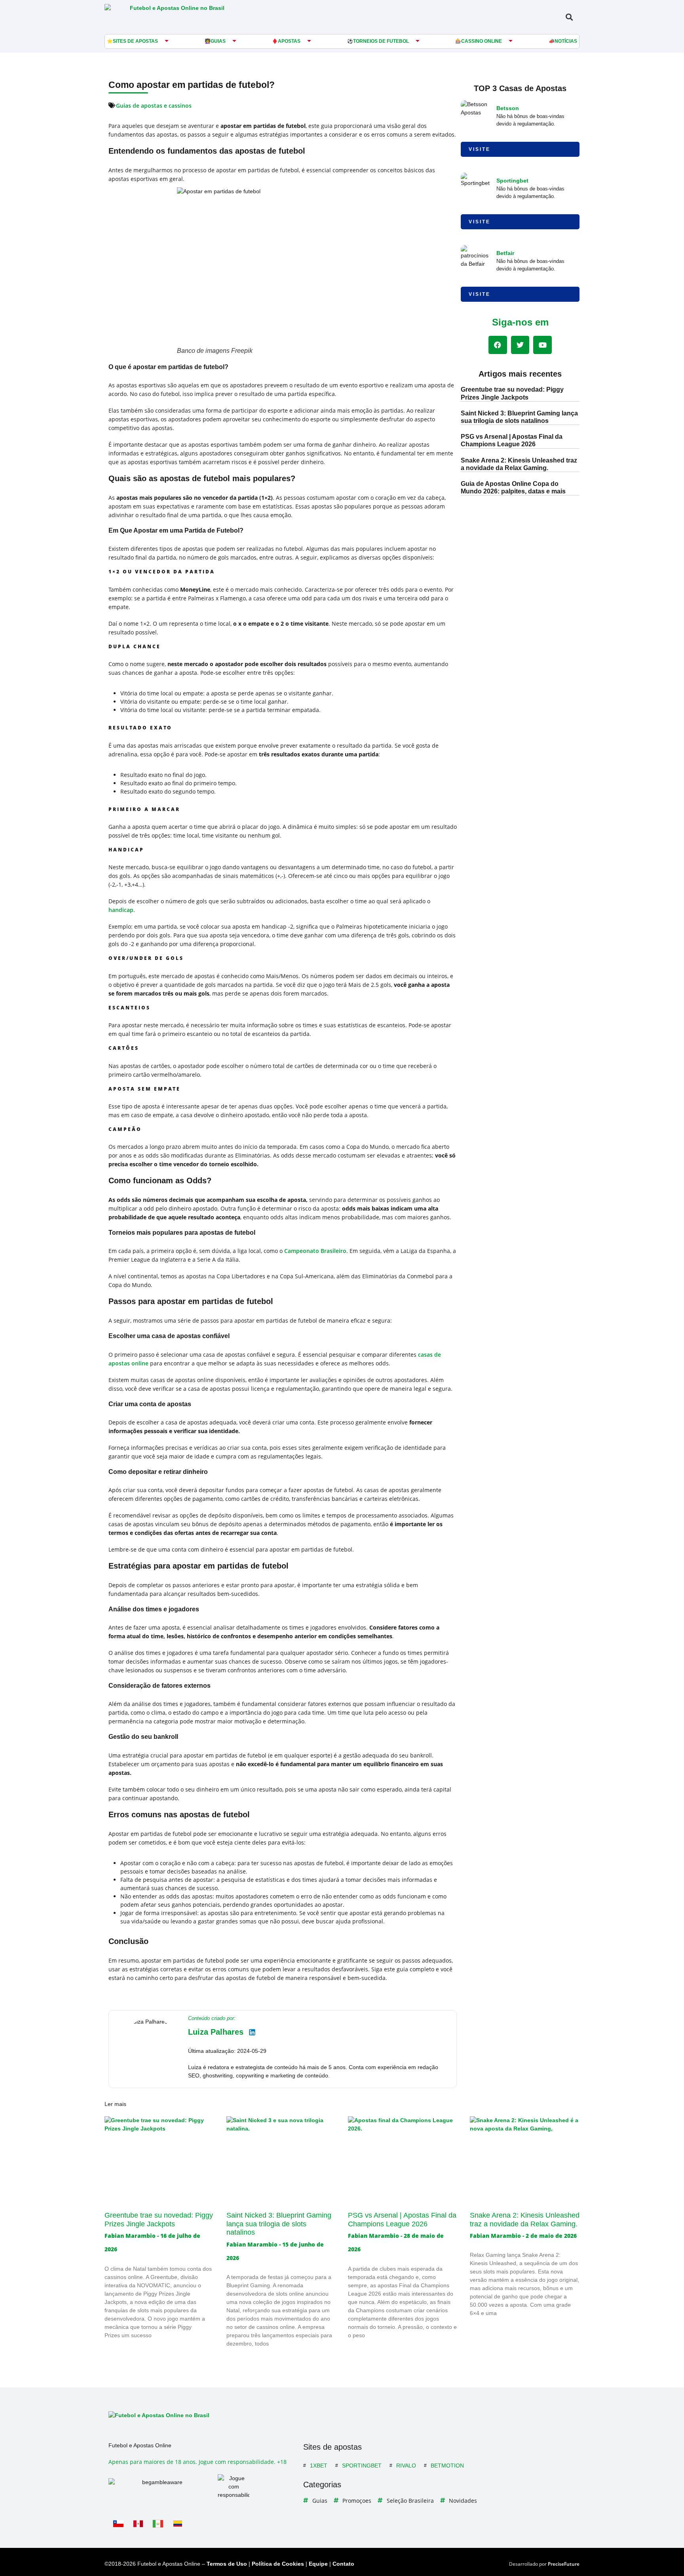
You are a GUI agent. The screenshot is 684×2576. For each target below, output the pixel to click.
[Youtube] (542, 345)
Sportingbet (512, 181)
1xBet (319, 2466)
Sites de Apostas (135, 41)
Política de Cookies (278, 2564)
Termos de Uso (227, 2564)
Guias (218, 41)
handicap (121, 910)
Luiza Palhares (216, 2032)
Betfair (505, 253)
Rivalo (406, 2466)
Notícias (566, 41)
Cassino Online (482, 41)
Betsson (508, 108)
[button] (569, 17)
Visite (480, 149)
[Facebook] (498, 345)
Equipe (318, 2564)
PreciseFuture (564, 2564)
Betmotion (447, 2466)
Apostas (289, 41)
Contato (343, 2564)
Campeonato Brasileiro (315, 1251)
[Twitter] (520, 345)
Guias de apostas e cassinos (154, 106)
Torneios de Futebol (381, 41)
